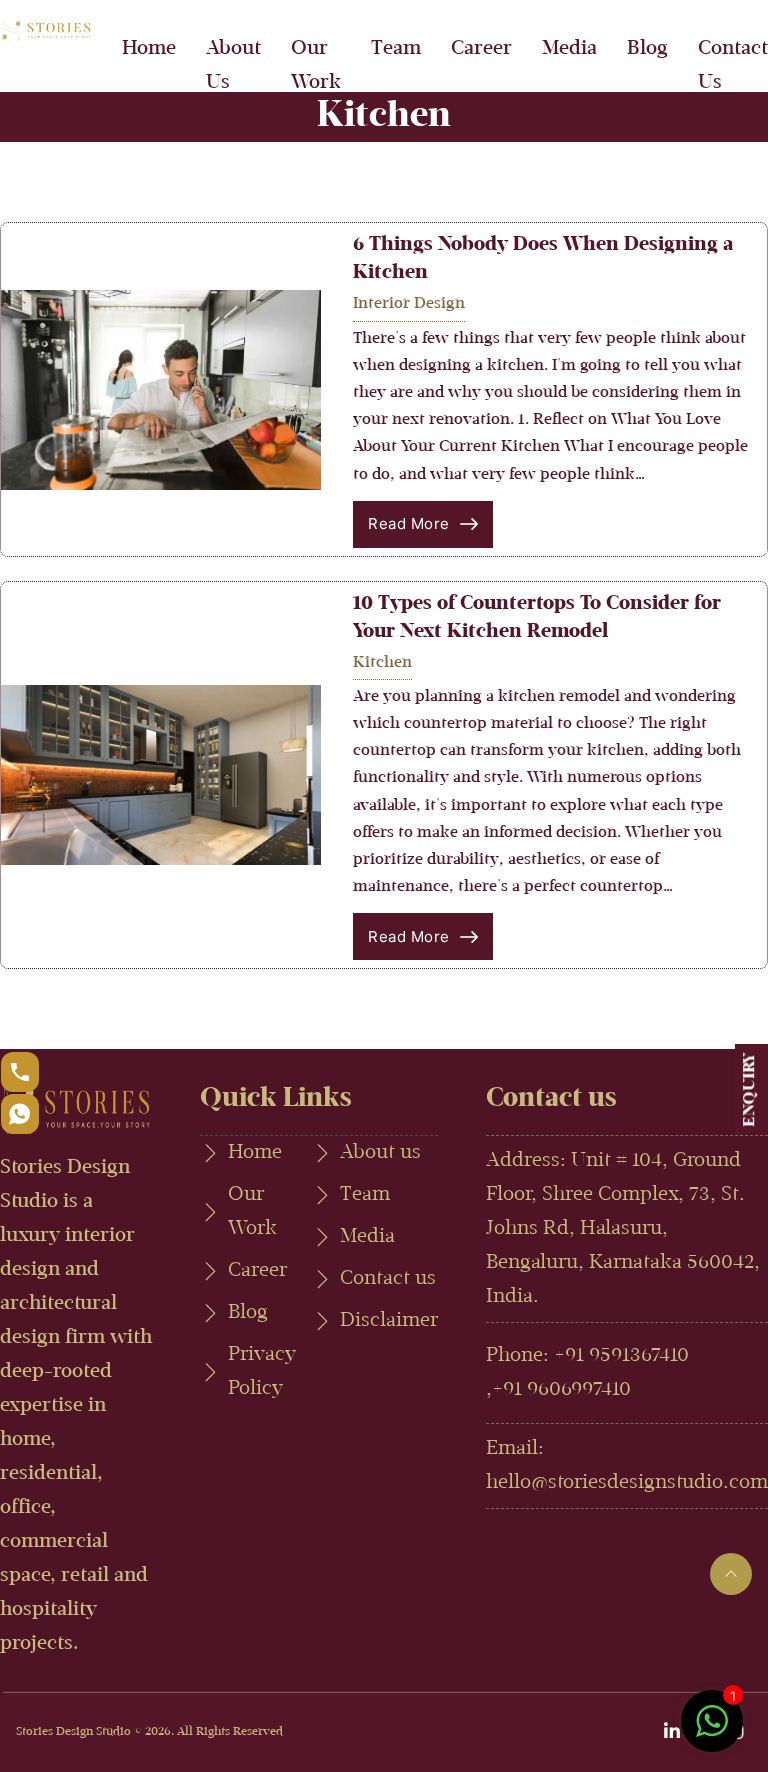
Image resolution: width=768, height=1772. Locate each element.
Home (149, 49)
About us (380, 1153)
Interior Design (409, 304)
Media (569, 49)
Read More (409, 523)
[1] (712, 1731)
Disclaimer (389, 1321)
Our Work (316, 66)
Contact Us (733, 66)
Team (396, 49)
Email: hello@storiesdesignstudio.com (627, 1466)
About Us (233, 66)
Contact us (388, 1279)
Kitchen (382, 663)
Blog (647, 49)
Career (481, 49)
